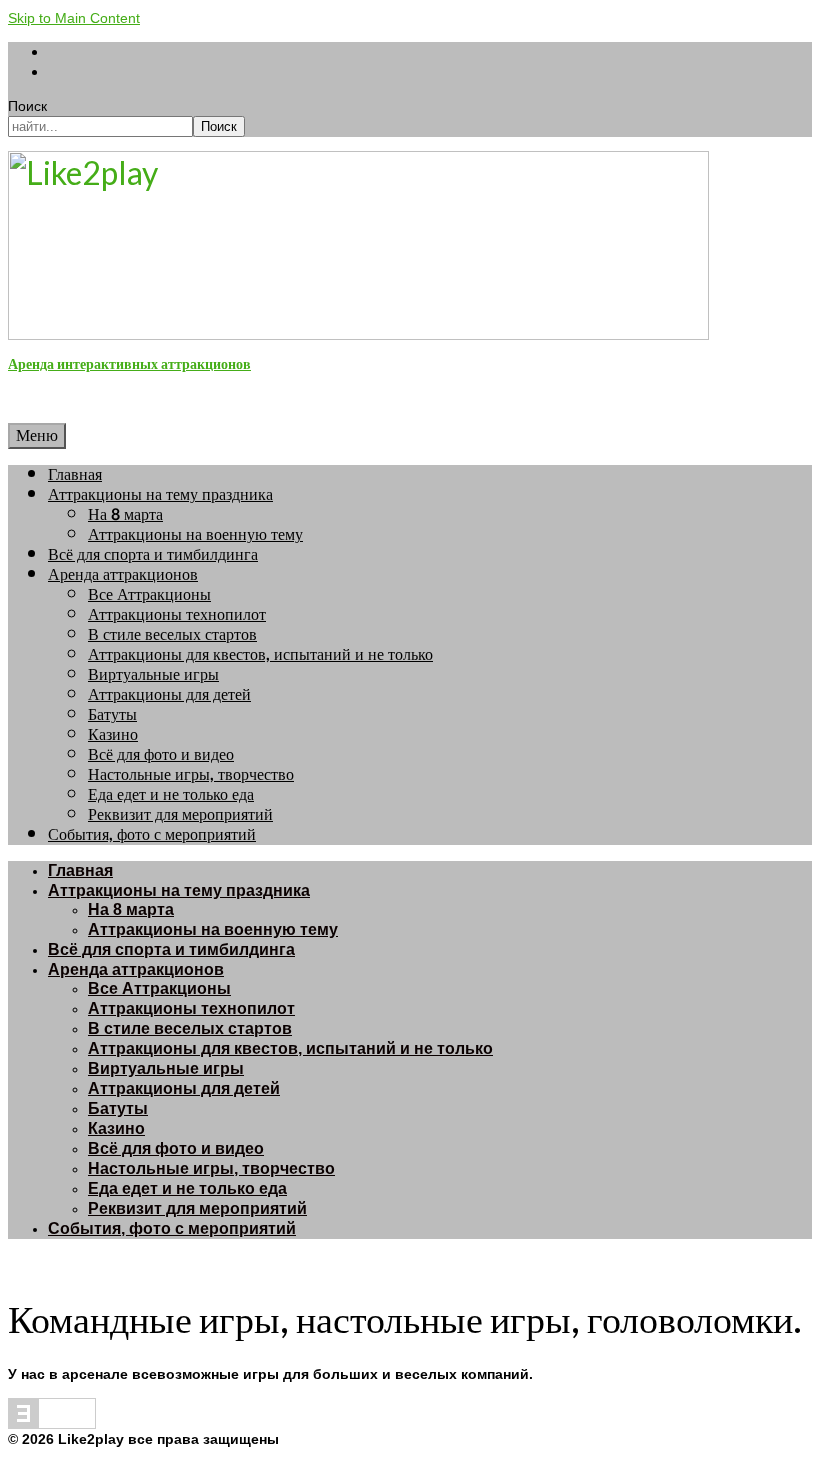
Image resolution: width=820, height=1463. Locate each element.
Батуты (112, 714)
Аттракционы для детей (169, 694)
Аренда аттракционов (123, 574)
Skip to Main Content (74, 18)
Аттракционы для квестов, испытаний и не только (260, 654)
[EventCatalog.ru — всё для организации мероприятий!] (52, 1424)
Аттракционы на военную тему (195, 534)
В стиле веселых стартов (172, 634)
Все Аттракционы (149, 594)
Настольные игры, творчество (191, 774)
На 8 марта (125, 514)
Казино (113, 734)
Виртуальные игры (153, 674)
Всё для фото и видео (161, 754)
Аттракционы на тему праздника (160, 494)
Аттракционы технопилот (177, 614)
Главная (75, 474)
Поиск (27, 106)
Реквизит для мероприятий (180, 814)
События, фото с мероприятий (152, 834)
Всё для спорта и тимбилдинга (153, 554)
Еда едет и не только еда (171, 794)
